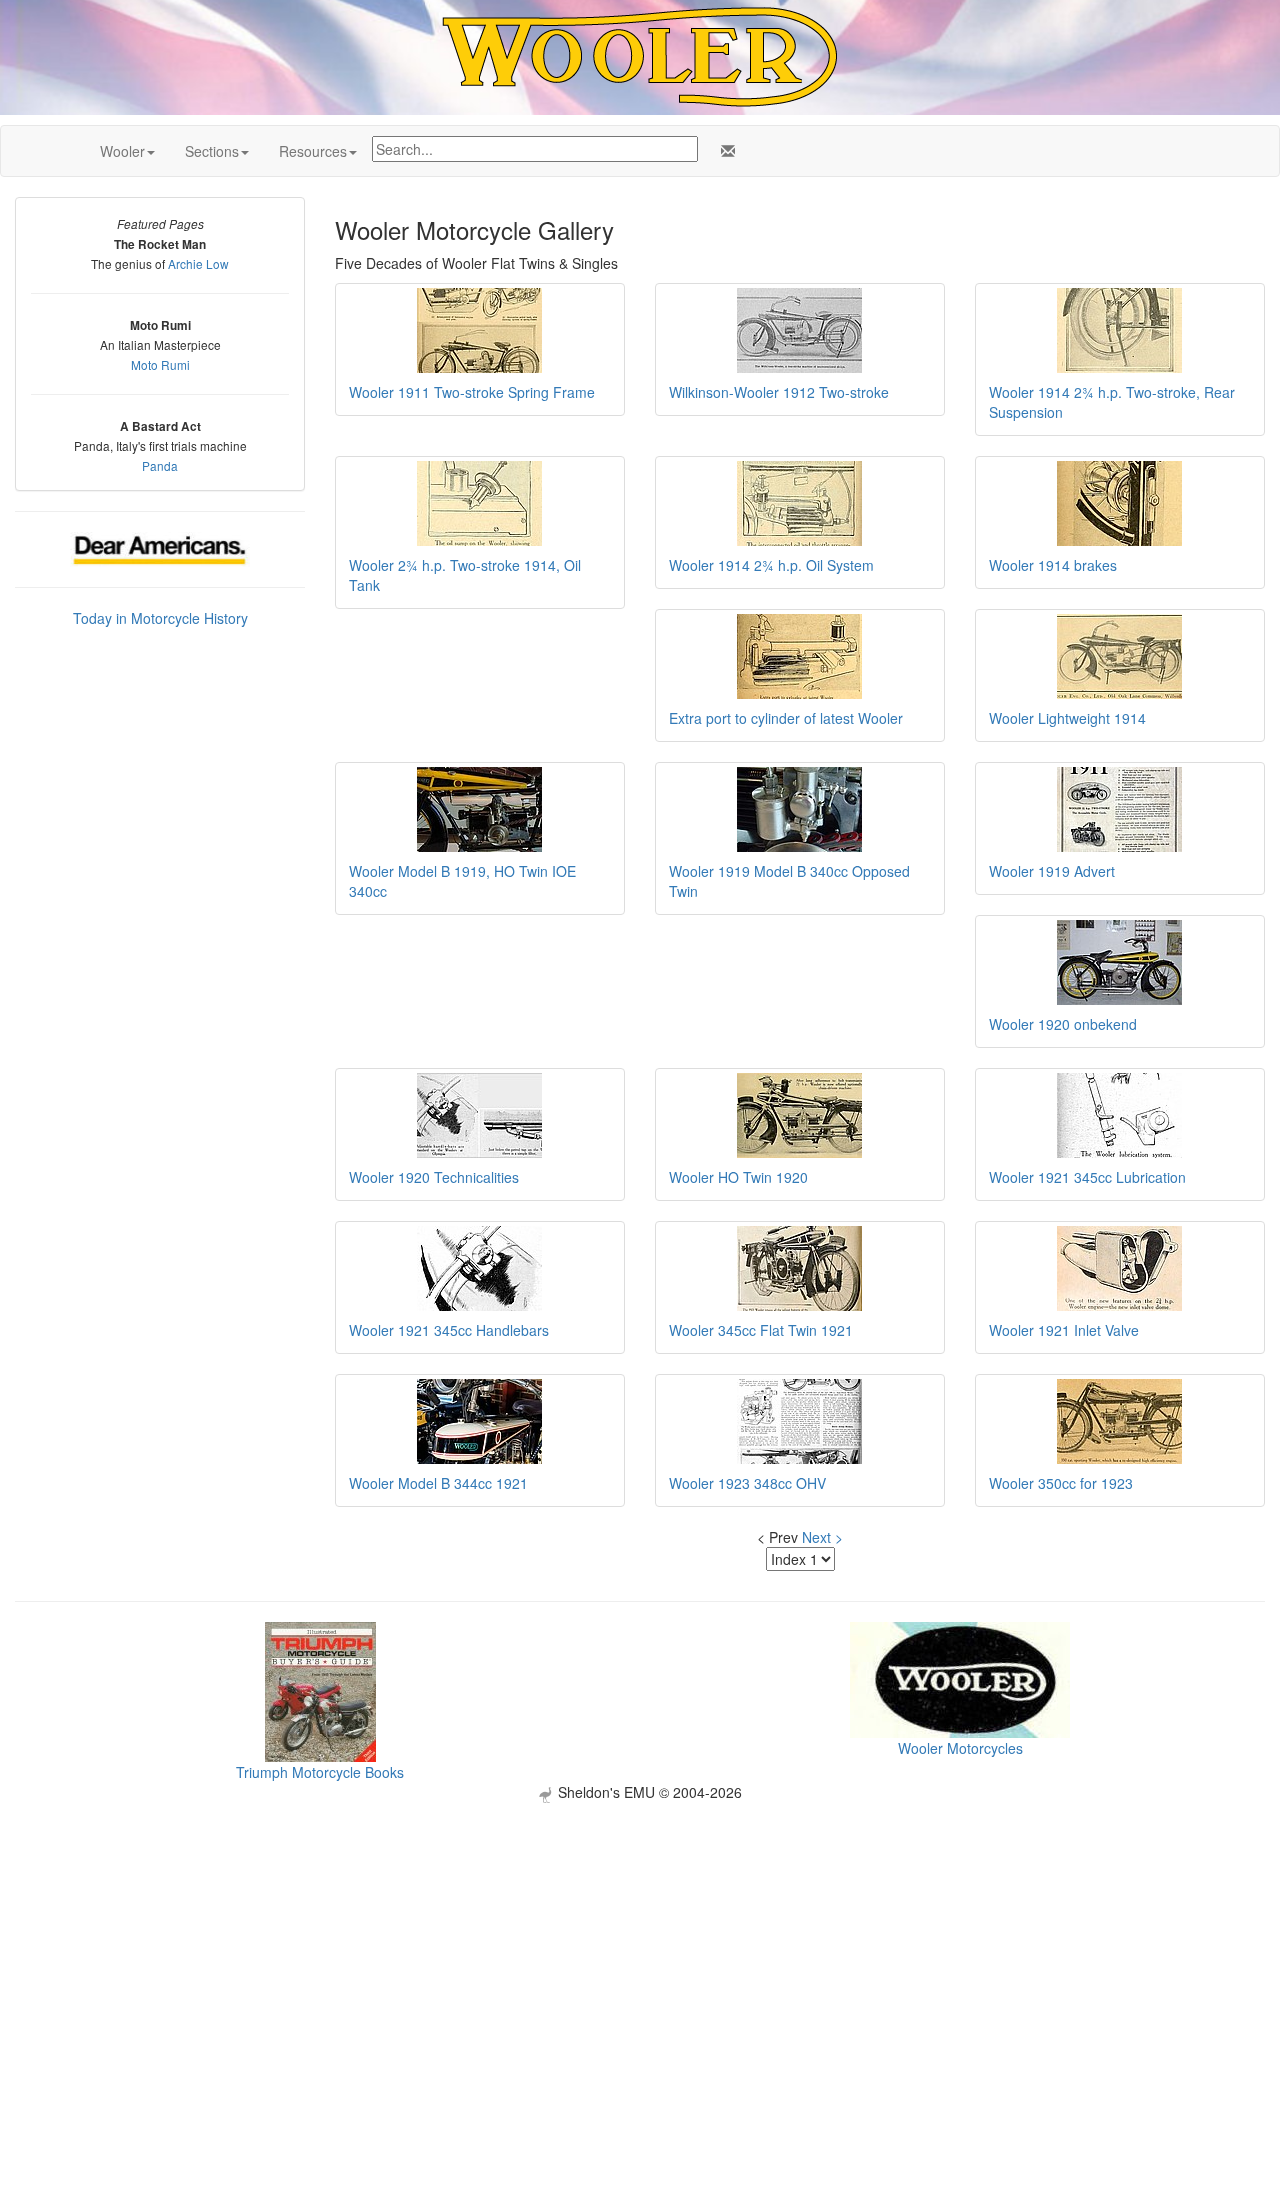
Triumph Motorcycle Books (320, 1772)
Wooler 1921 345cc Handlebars (449, 1330)
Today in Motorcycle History (160, 618)
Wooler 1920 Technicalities (434, 1177)
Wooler (122, 151)
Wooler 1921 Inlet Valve (1064, 1330)
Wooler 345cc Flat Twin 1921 (761, 1330)
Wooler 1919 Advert (1052, 871)
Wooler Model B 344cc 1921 (438, 1483)
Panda (160, 465)
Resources (313, 151)
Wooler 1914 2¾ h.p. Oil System (771, 565)
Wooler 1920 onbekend (1063, 1024)
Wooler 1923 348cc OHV (747, 1483)
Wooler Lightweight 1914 (1067, 718)
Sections (212, 151)
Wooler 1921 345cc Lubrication (1087, 1177)
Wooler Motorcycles (960, 1748)
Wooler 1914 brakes (1053, 565)
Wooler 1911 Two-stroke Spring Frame (472, 392)
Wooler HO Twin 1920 (738, 1177)
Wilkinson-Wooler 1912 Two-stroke (779, 392)
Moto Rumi (160, 364)
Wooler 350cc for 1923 (1061, 1483)
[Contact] (724, 151)
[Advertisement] (640, 1943)
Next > (822, 1537)
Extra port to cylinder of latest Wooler (786, 718)
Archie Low (198, 263)
